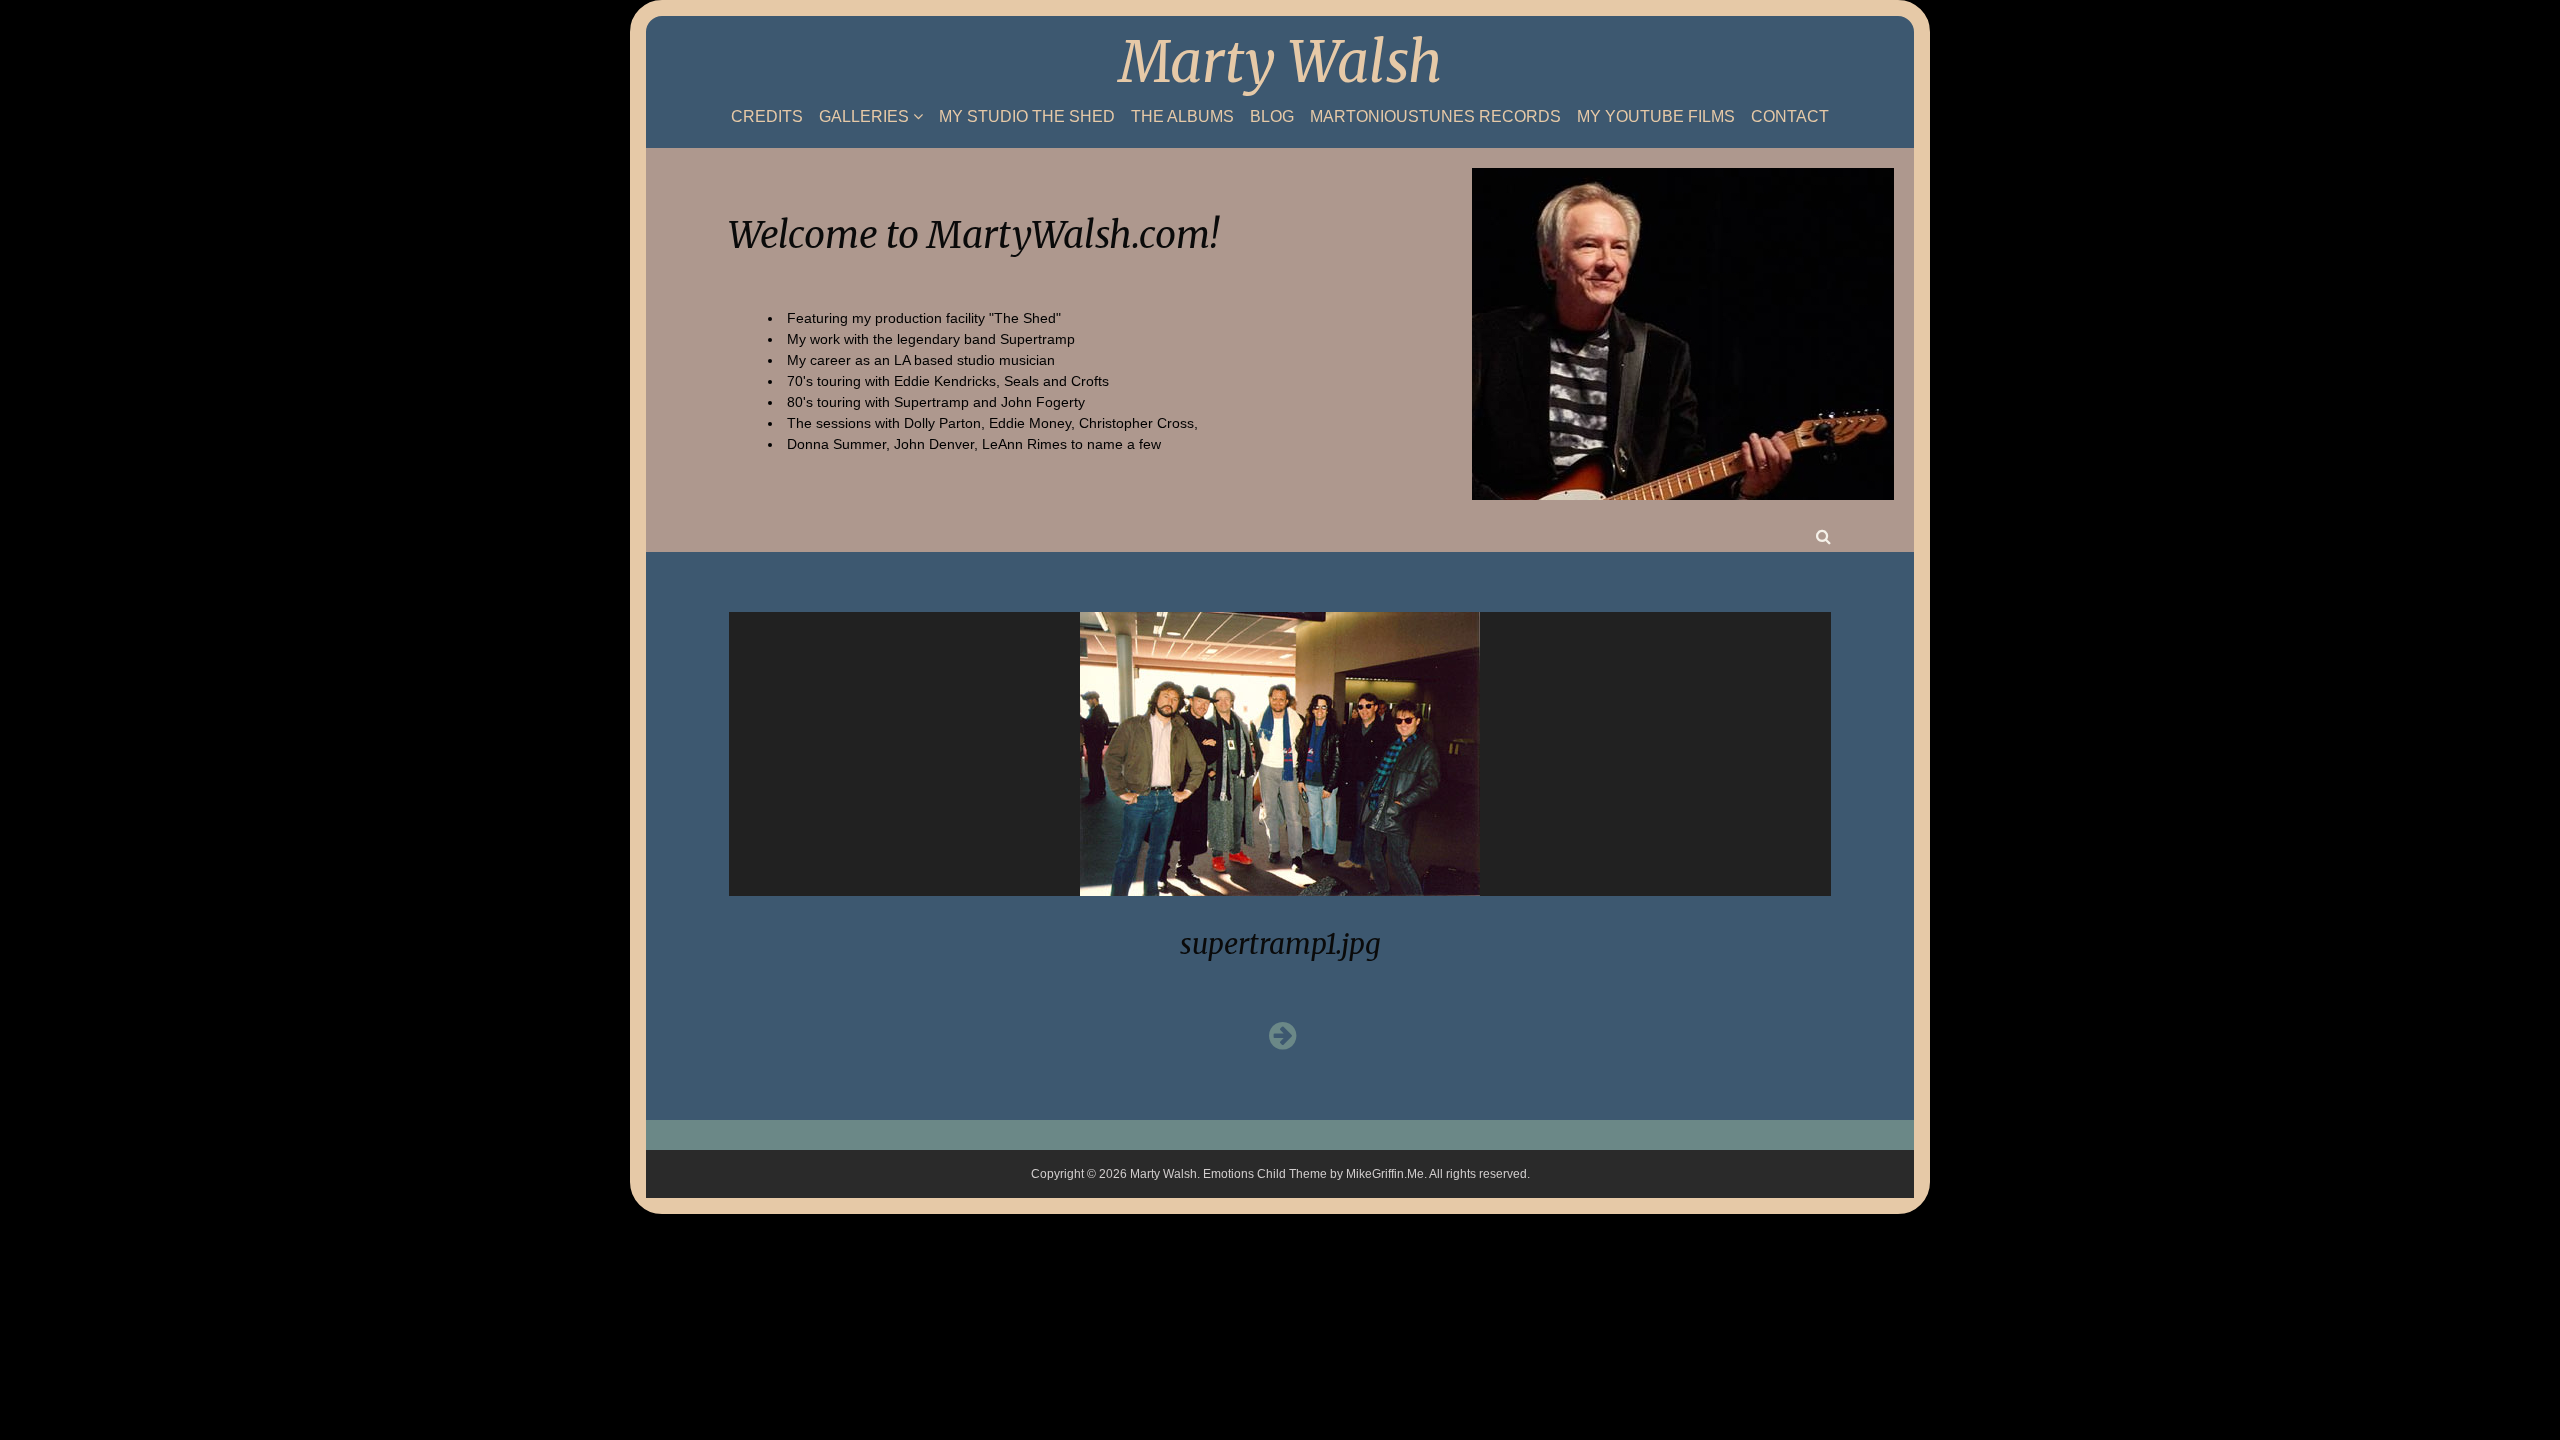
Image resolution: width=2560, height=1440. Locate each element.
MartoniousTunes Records (1435, 117)
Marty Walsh (1280, 62)
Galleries (864, 116)
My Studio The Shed (1027, 117)
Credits (767, 117)
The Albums (1182, 117)
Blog (1272, 117)
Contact (1790, 117)
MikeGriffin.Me (1385, 1174)
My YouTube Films (1656, 117)
